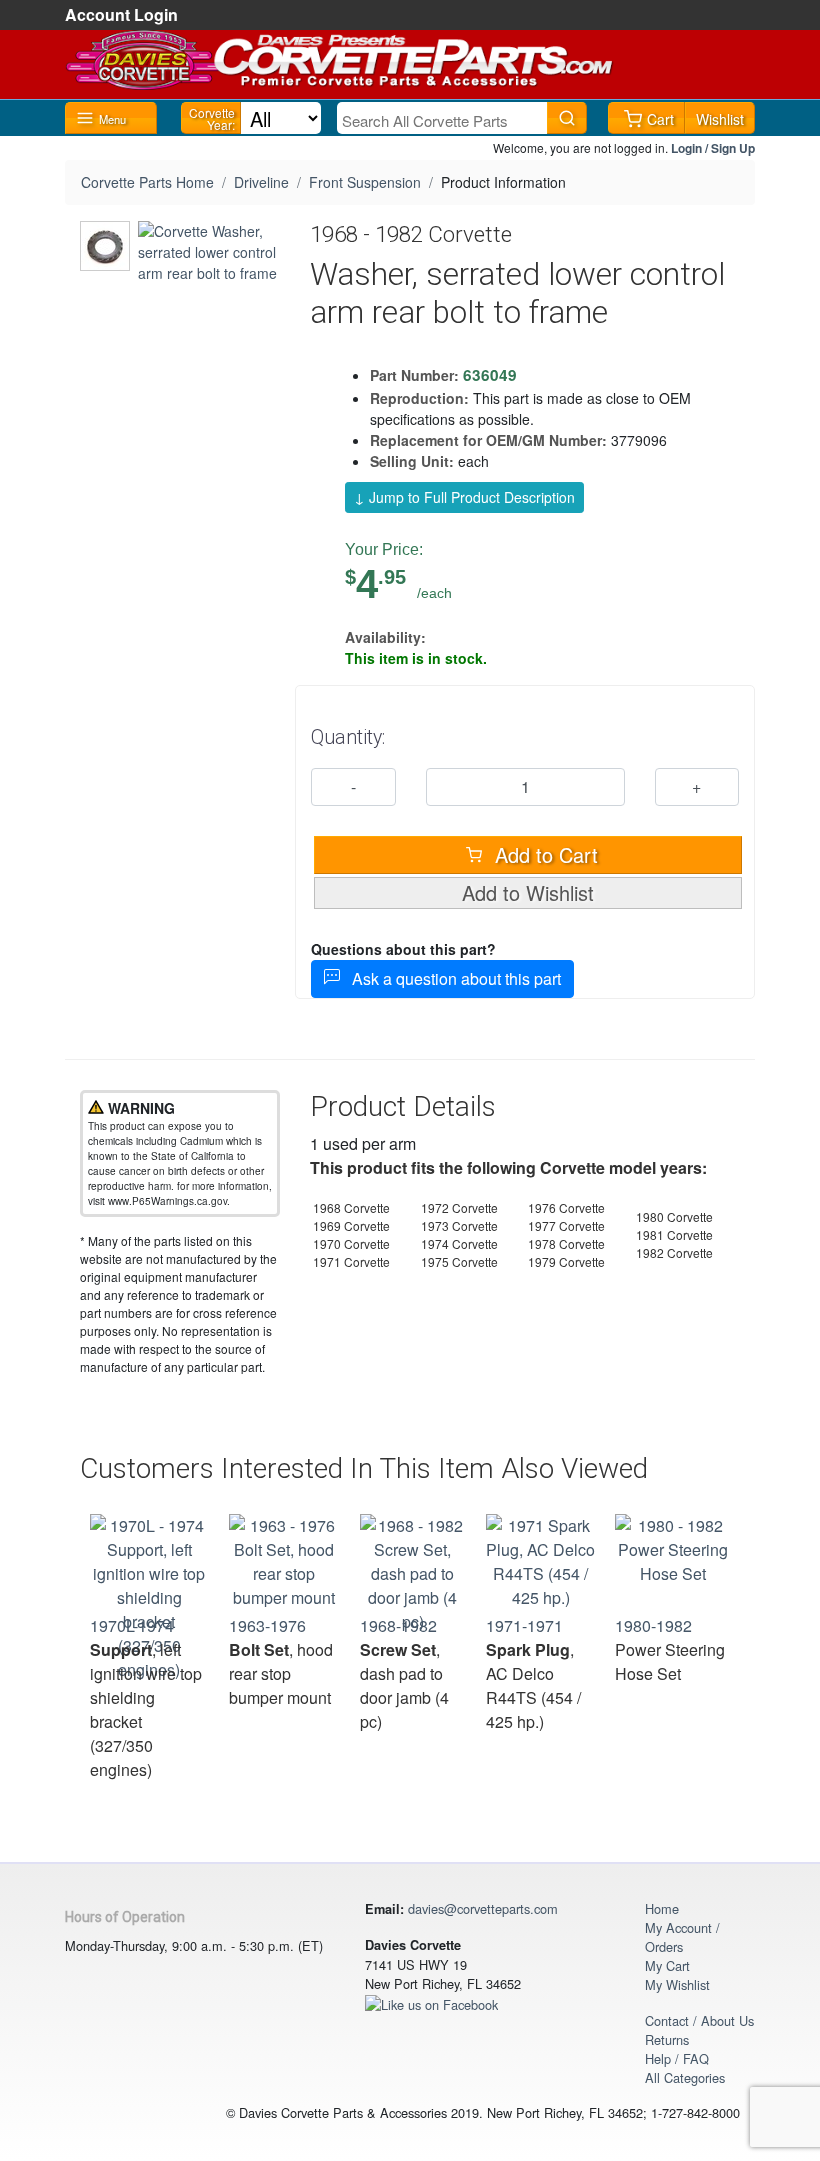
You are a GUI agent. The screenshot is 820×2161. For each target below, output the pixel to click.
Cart (660, 119)
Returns (667, 2039)
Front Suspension (365, 182)
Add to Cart (543, 854)
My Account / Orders (682, 1937)
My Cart (667, 1965)
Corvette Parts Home (147, 182)
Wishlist (720, 119)
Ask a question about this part (450, 978)
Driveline (261, 182)
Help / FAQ (677, 2058)
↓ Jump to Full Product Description (464, 497)
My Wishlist (677, 1984)
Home (662, 1908)
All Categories (685, 2077)
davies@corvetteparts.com (483, 1908)
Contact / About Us (699, 2020)
